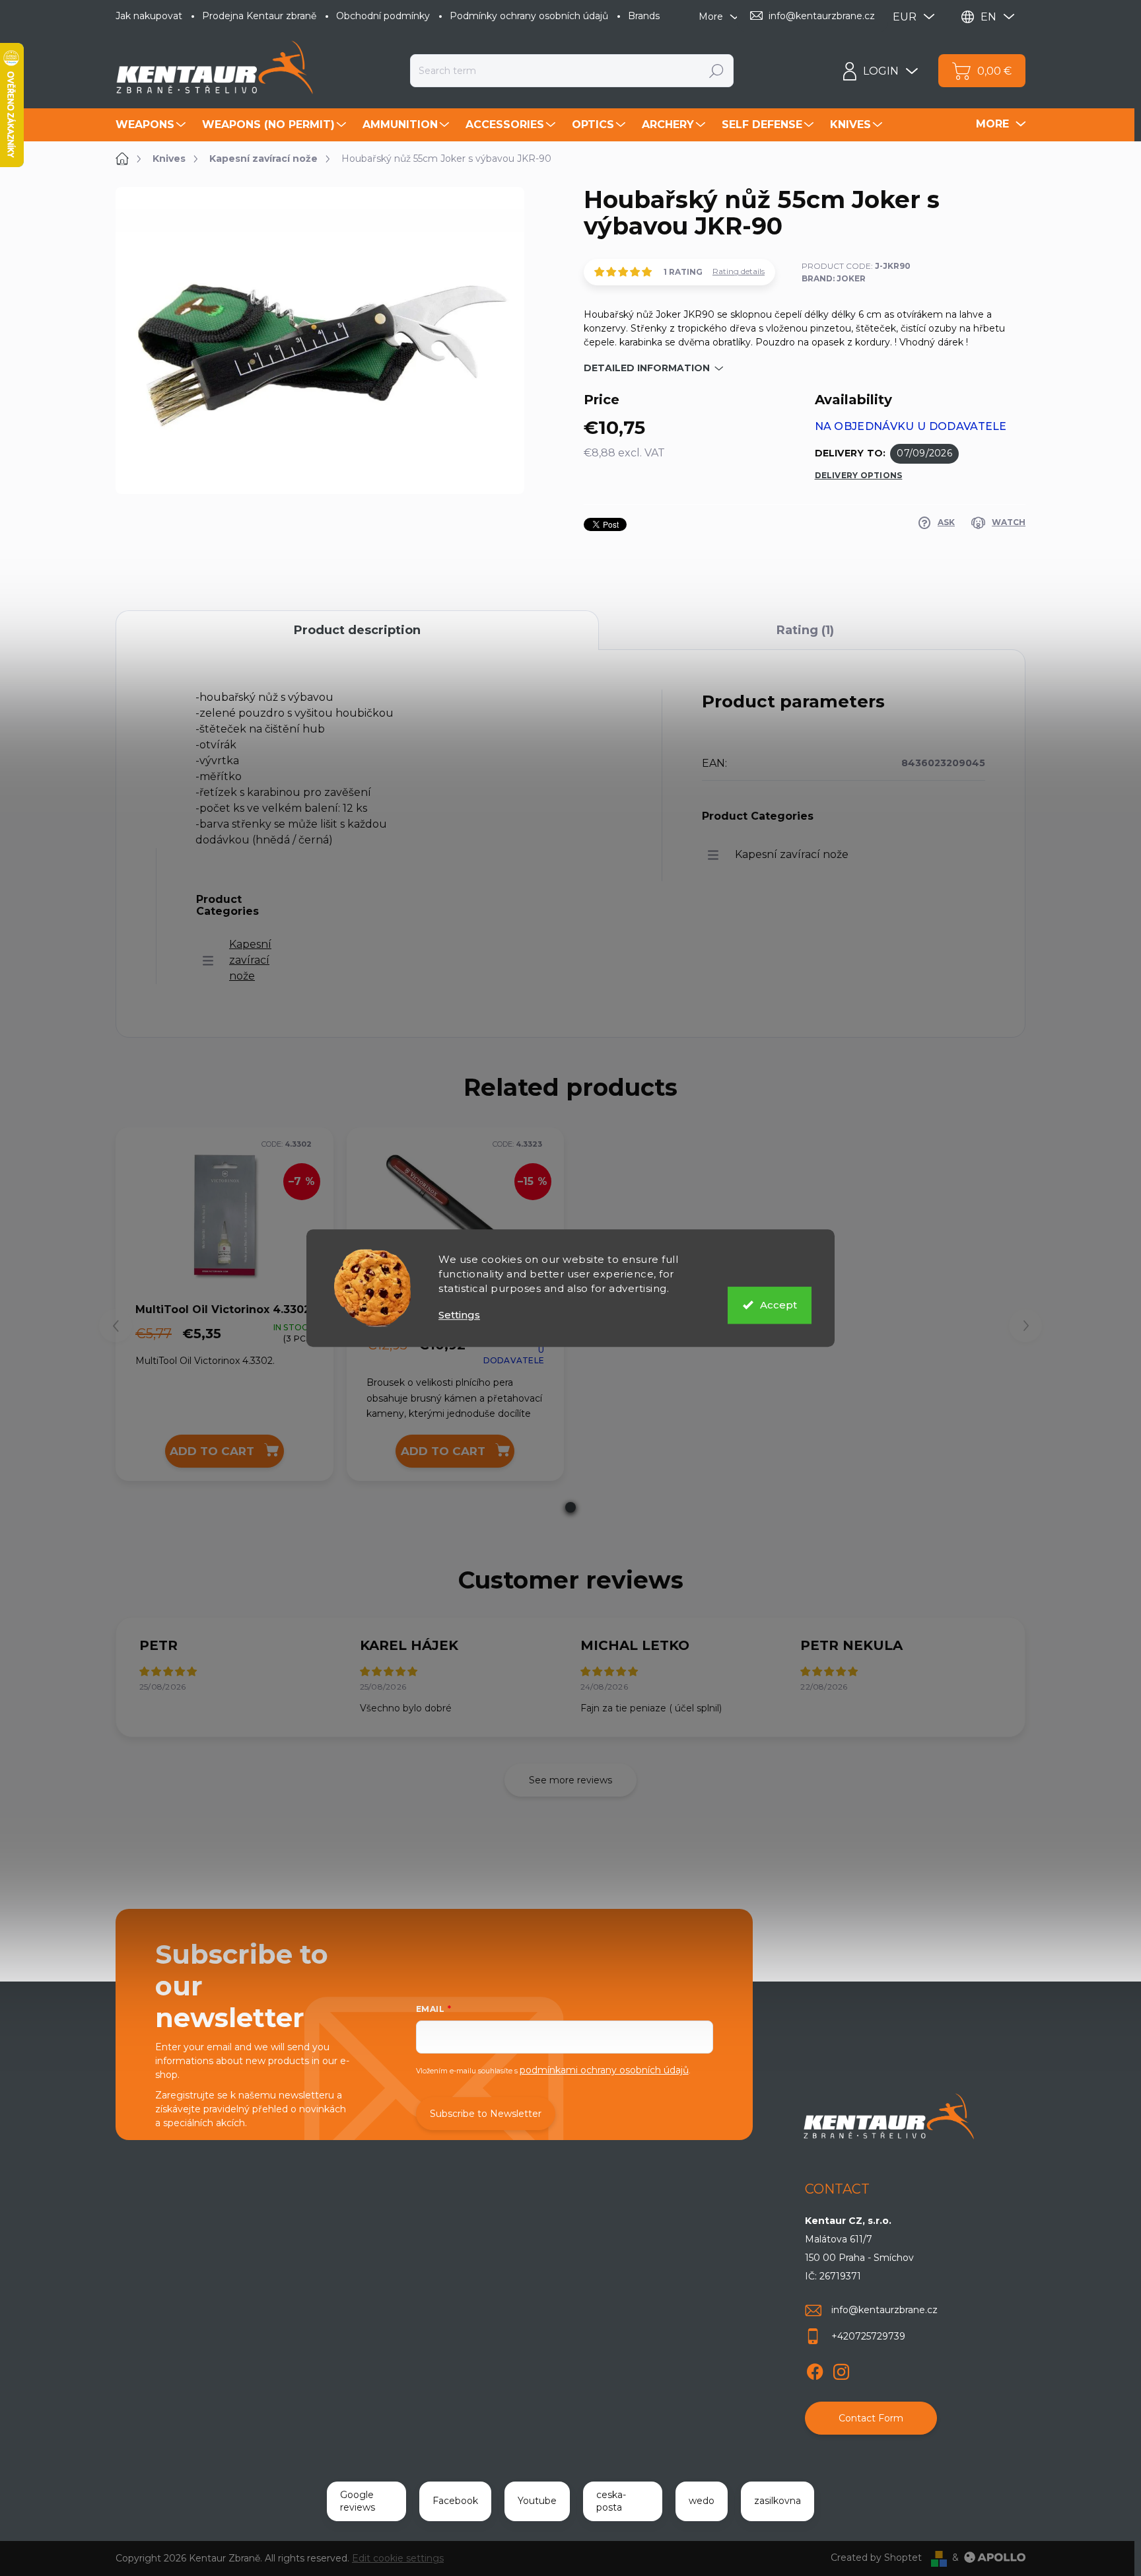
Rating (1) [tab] (805, 630)
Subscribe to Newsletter (486, 2114)
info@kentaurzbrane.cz (884, 2310)
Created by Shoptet (876, 2558)
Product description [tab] (357, 630)
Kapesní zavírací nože (250, 960)
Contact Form (871, 2418)
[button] (570, 1507)
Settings (459, 1315)
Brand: (834, 278)
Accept (778, 1305)
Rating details (739, 271)
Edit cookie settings (398, 2558)
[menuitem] (152, 125)
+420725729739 (868, 2336)
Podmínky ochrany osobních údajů (529, 16)
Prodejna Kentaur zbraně (259, 16)
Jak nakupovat (149, 16)
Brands (644, 16)
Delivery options (859, 475)
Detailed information (647, 368)
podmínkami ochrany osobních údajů (604, 2070)
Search (716, 71)
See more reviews (570, 1780)
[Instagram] (841, 2369)
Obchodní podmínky (383, 16)
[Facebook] (815, 2369)
